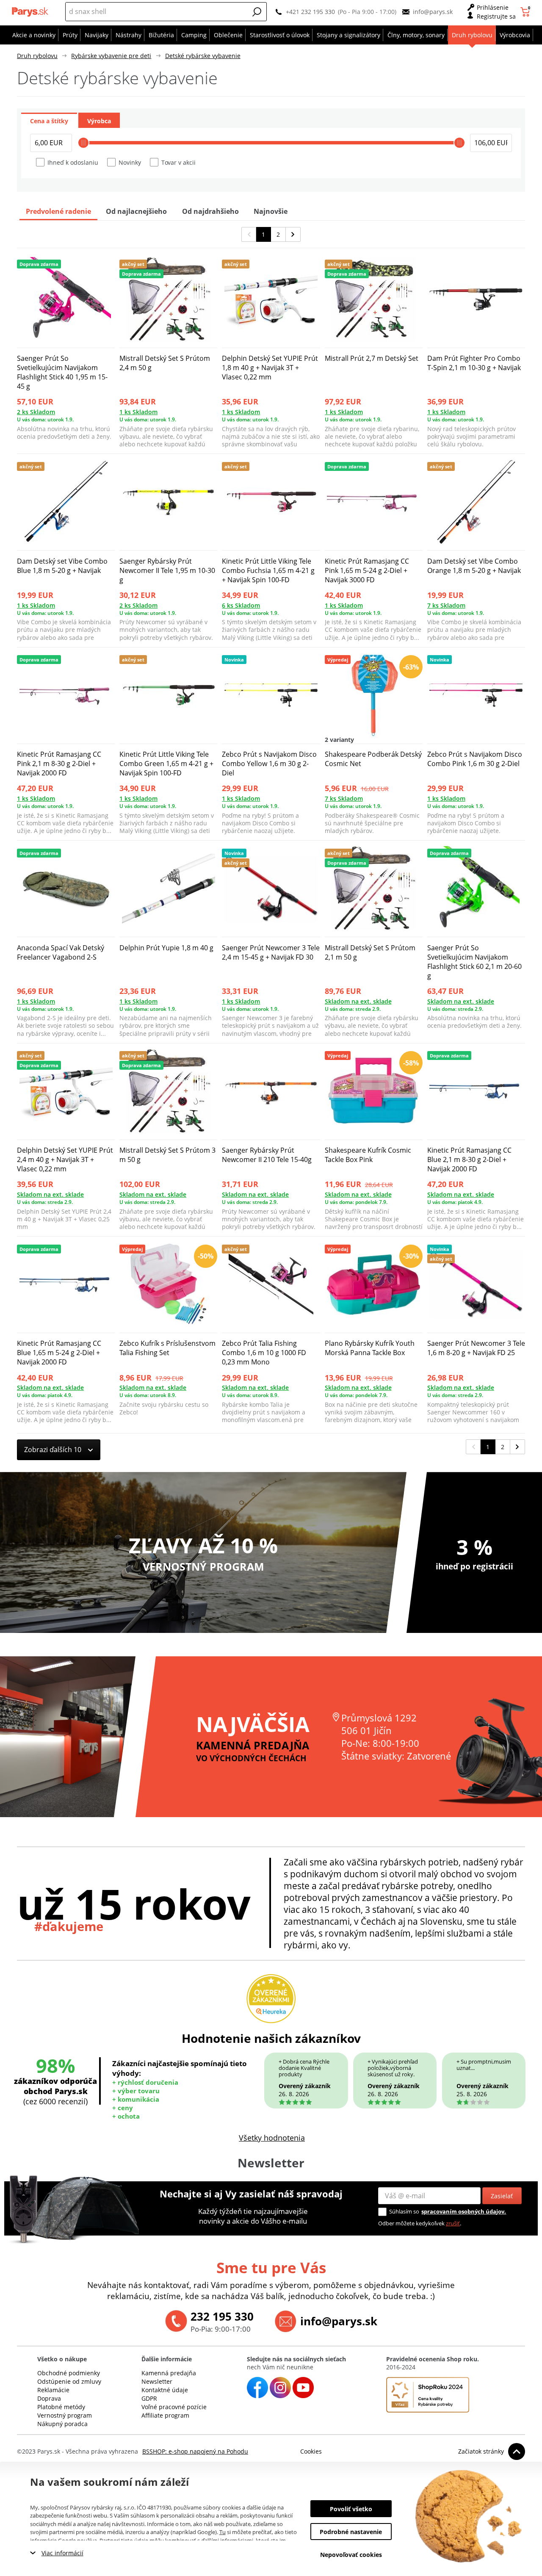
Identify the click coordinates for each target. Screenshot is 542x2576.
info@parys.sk (433, 12)
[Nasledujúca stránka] (293, 234)
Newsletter (157, 2381)
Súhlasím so (404, 2211)
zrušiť (453, 2223)
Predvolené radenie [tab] (58, 211)
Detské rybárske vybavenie (203, 56)
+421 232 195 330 (310, 12)
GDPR (149, 2398)
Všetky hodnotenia (272, 2138)
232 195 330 (222, 2316)
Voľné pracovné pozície (174, 2407)
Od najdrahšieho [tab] (210, 211)
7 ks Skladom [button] (446, 605)
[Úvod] (31, 12)
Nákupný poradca (62, 2424)
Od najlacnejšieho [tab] (136, 211)
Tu (223, 2532)
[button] (257, 12)
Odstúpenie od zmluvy (69, 2381)
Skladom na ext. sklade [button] (358, 1001)
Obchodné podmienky (69, 2373)
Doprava (49, 2398)
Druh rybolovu (37, 56)
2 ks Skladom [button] (36, 412)
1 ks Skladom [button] (138, 412)
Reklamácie (53, 2390)
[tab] (49, 120)
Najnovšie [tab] (271, 211)
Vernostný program (65, 2415)
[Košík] (526, 12)
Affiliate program (165, 2415)
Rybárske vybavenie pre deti (111, 56)
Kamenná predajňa (169, 2373)
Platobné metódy (61, 2407)
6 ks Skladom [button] (241, 605)
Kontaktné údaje (165, 2390)
